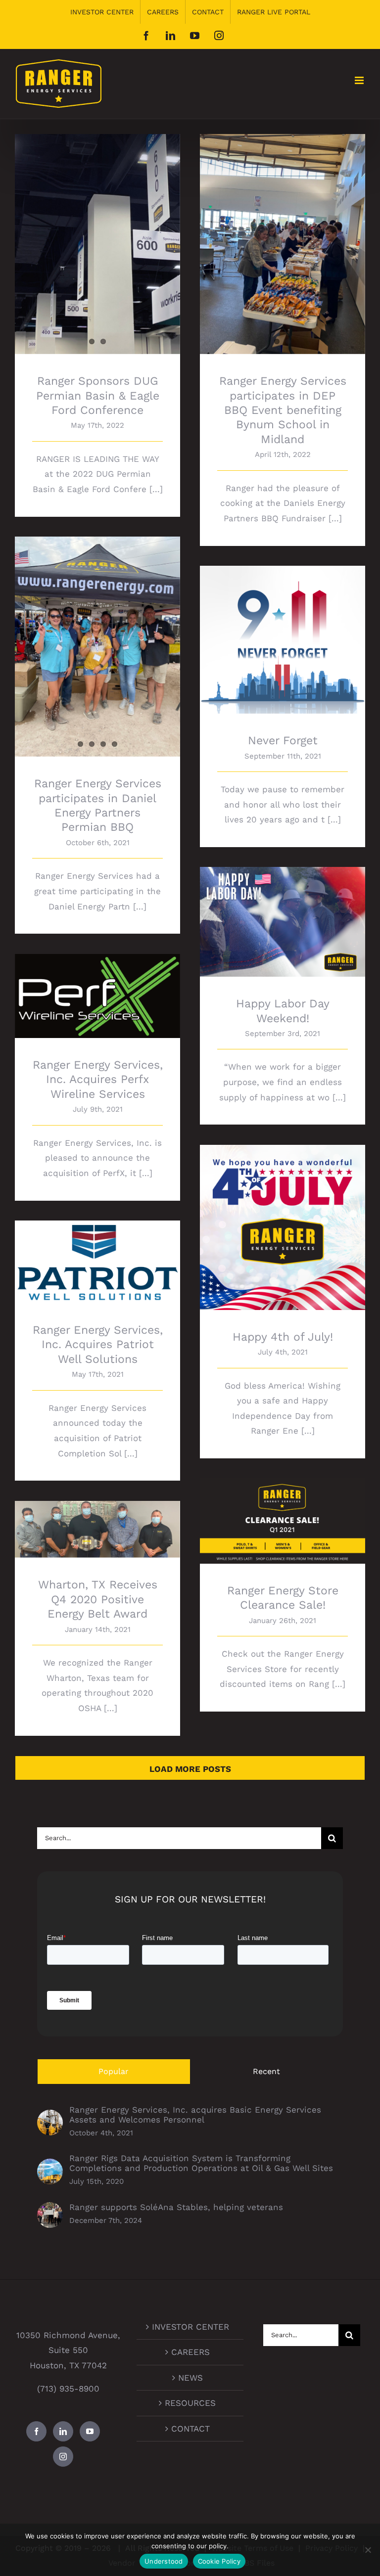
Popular (114, 2071)
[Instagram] (63, 2457)
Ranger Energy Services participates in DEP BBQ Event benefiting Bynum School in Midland (283, 410)
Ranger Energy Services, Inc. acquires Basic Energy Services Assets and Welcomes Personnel (195, 2115)
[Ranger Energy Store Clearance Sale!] (283, 1521)
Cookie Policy (219, 2561)
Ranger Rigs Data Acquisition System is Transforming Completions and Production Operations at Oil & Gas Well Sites (201, 2163)
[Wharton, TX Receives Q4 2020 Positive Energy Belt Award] (97, 1530)
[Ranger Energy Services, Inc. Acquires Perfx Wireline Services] (97, 996)
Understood (164, 2561)
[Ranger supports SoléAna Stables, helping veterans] (50, 2210)
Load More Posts (190, 1769)
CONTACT (190, 2429)
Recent (266, 2071)
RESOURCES (190, 2403)
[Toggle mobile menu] (360, 80)
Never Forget (283, 631)
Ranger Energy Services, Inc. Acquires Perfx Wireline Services (98, 982)
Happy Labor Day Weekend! (283, 913)
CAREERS (190, 2352)
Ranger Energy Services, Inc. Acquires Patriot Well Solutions (98, 1248)
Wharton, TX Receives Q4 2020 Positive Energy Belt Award (98, 1515)
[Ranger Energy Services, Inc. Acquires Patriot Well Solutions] (97, 1262)
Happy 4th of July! (283, 1219)
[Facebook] (36, 2431)
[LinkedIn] (63, 2431)
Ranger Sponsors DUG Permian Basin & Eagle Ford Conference (98, 396)
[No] (368, 2550)
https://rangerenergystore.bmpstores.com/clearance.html (283, 1507)
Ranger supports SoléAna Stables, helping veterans (176, 2207)
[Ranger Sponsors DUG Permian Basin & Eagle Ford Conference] (97, 244)
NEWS (190, 2378)
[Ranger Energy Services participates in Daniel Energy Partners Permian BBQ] (97, 647)
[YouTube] (90, 2431)
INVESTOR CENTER (190, 2327)
